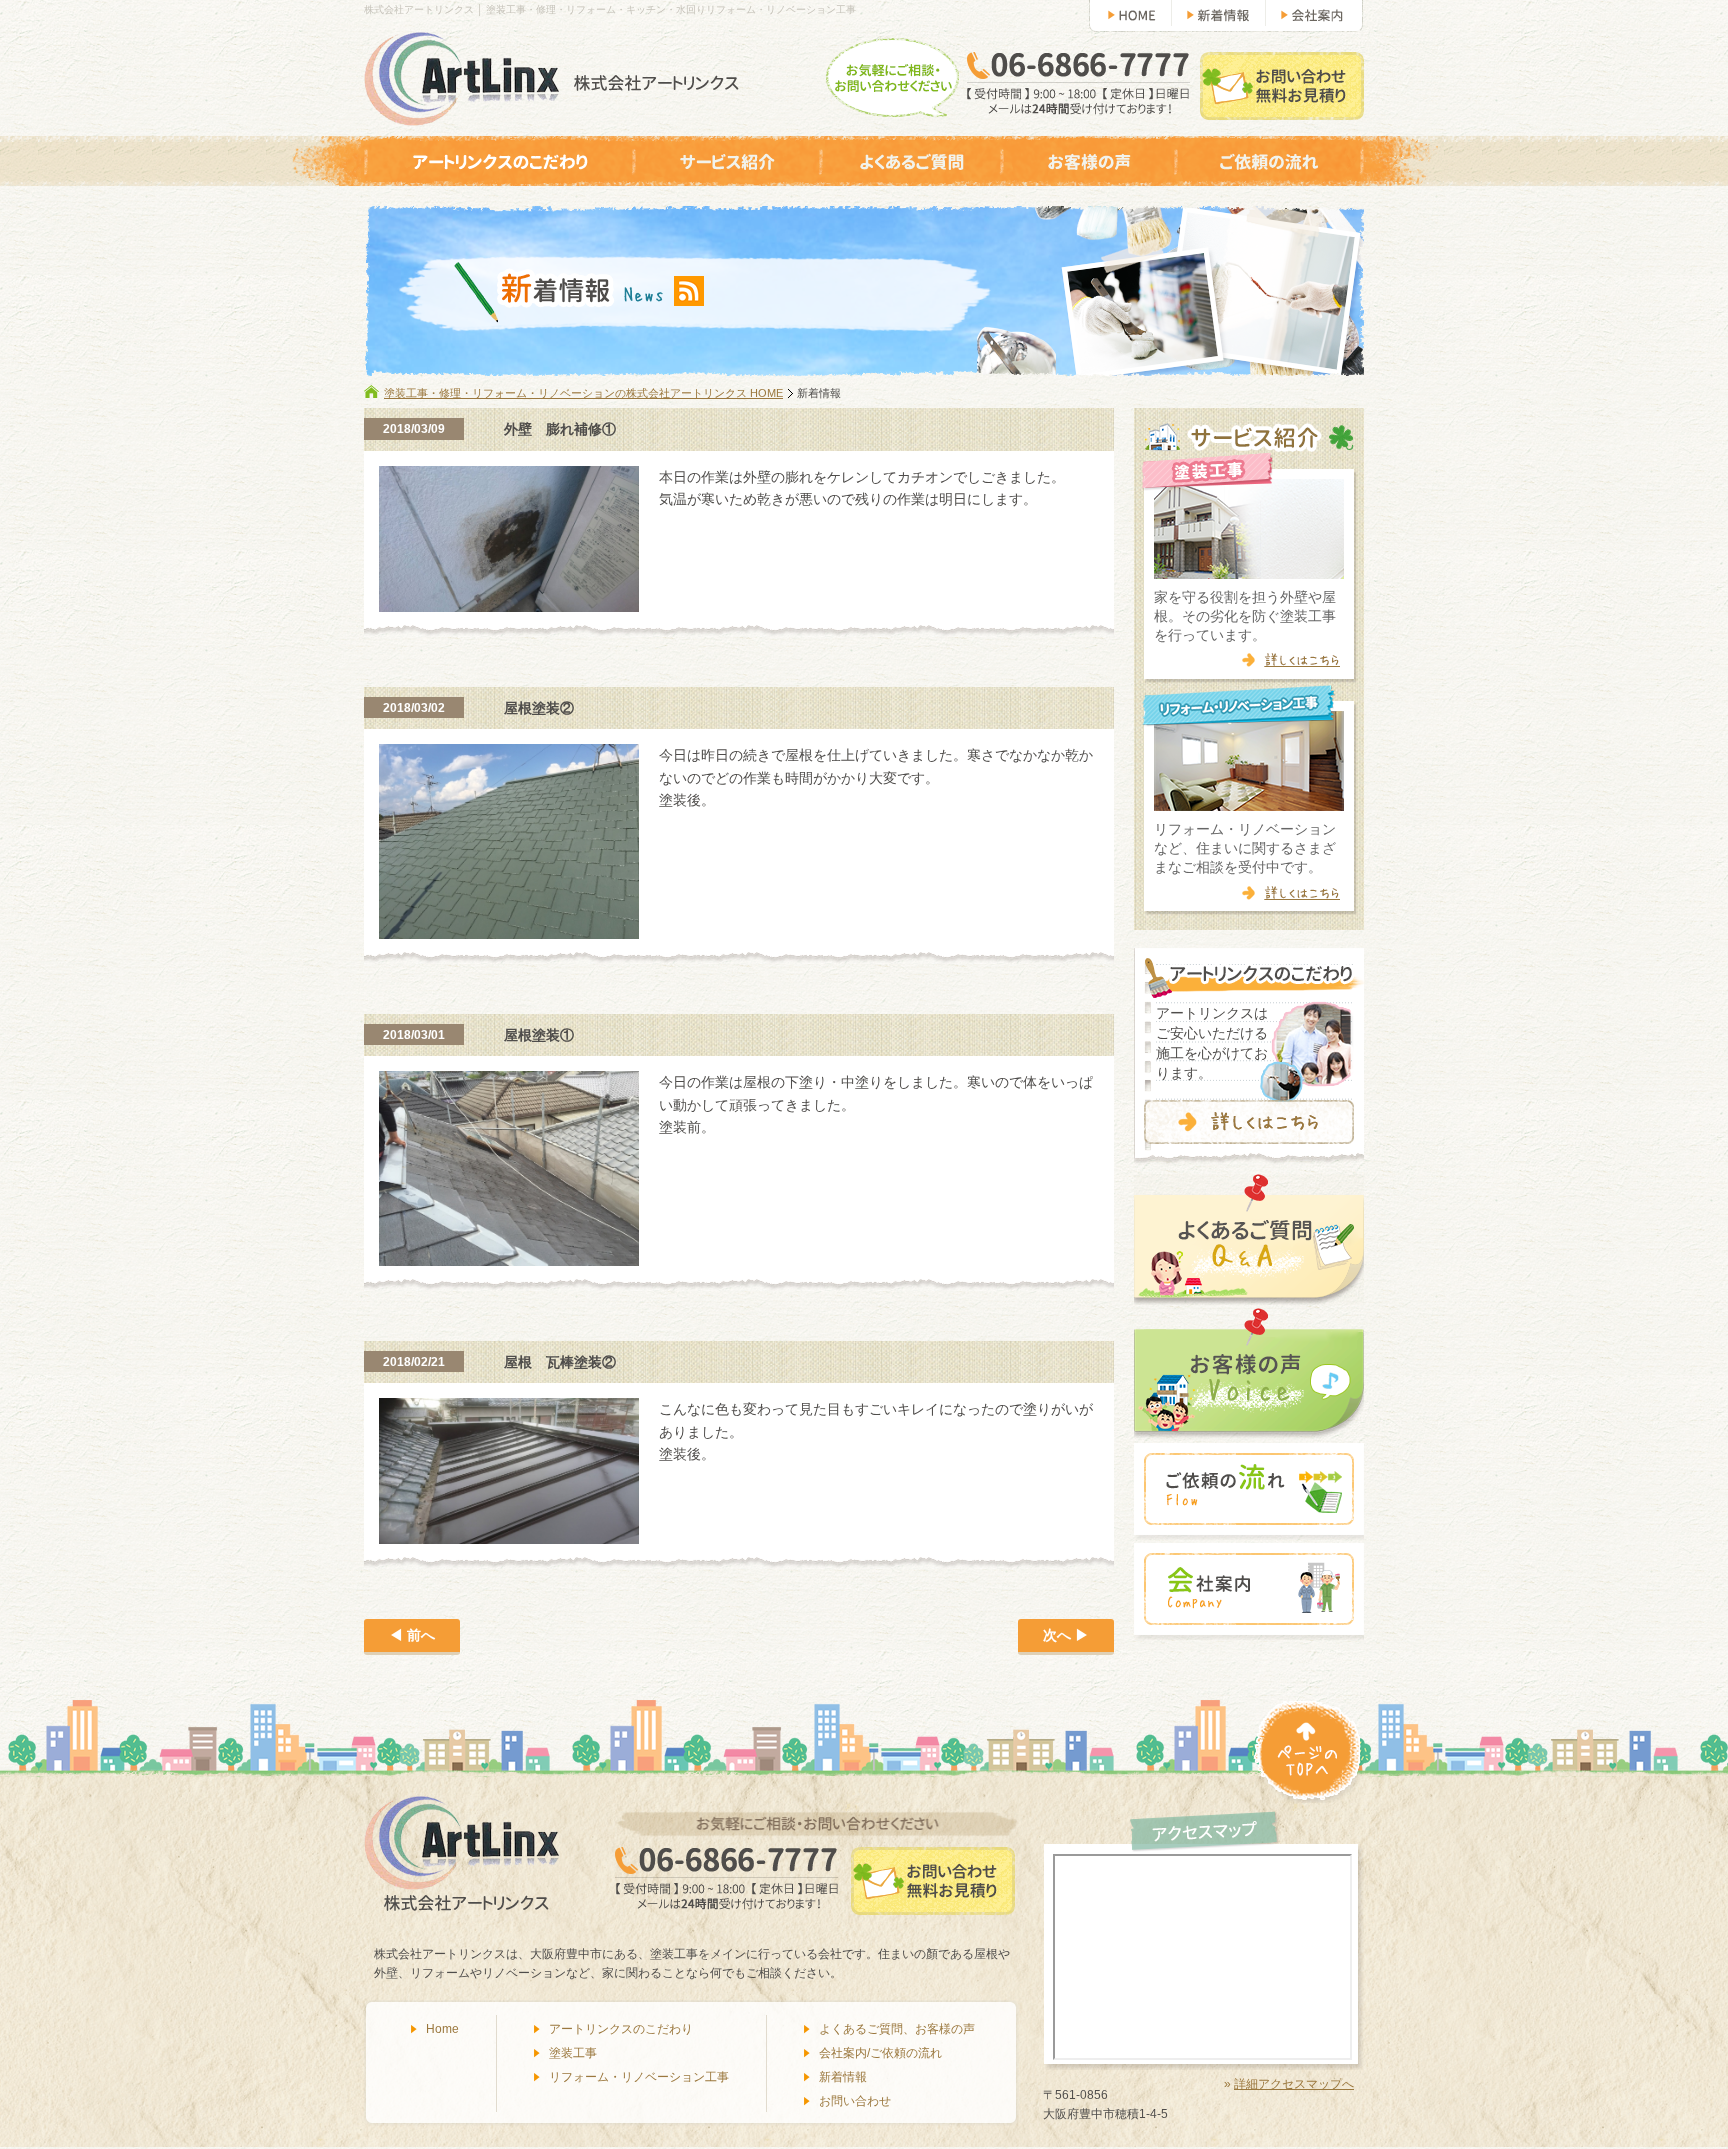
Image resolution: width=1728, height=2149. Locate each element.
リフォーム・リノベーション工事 (639, 2077)
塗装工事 (573, 2053)
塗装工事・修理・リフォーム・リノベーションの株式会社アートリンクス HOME (583, 393)
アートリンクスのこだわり (621, 2029)
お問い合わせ (855, 2101)
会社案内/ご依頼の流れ (880, 2053)
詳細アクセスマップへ (1294, 2084)
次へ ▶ (1066, 1635)
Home (442, 2029)
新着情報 (843, 2077)
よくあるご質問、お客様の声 (897, 2029)
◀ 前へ (412, 1635)
